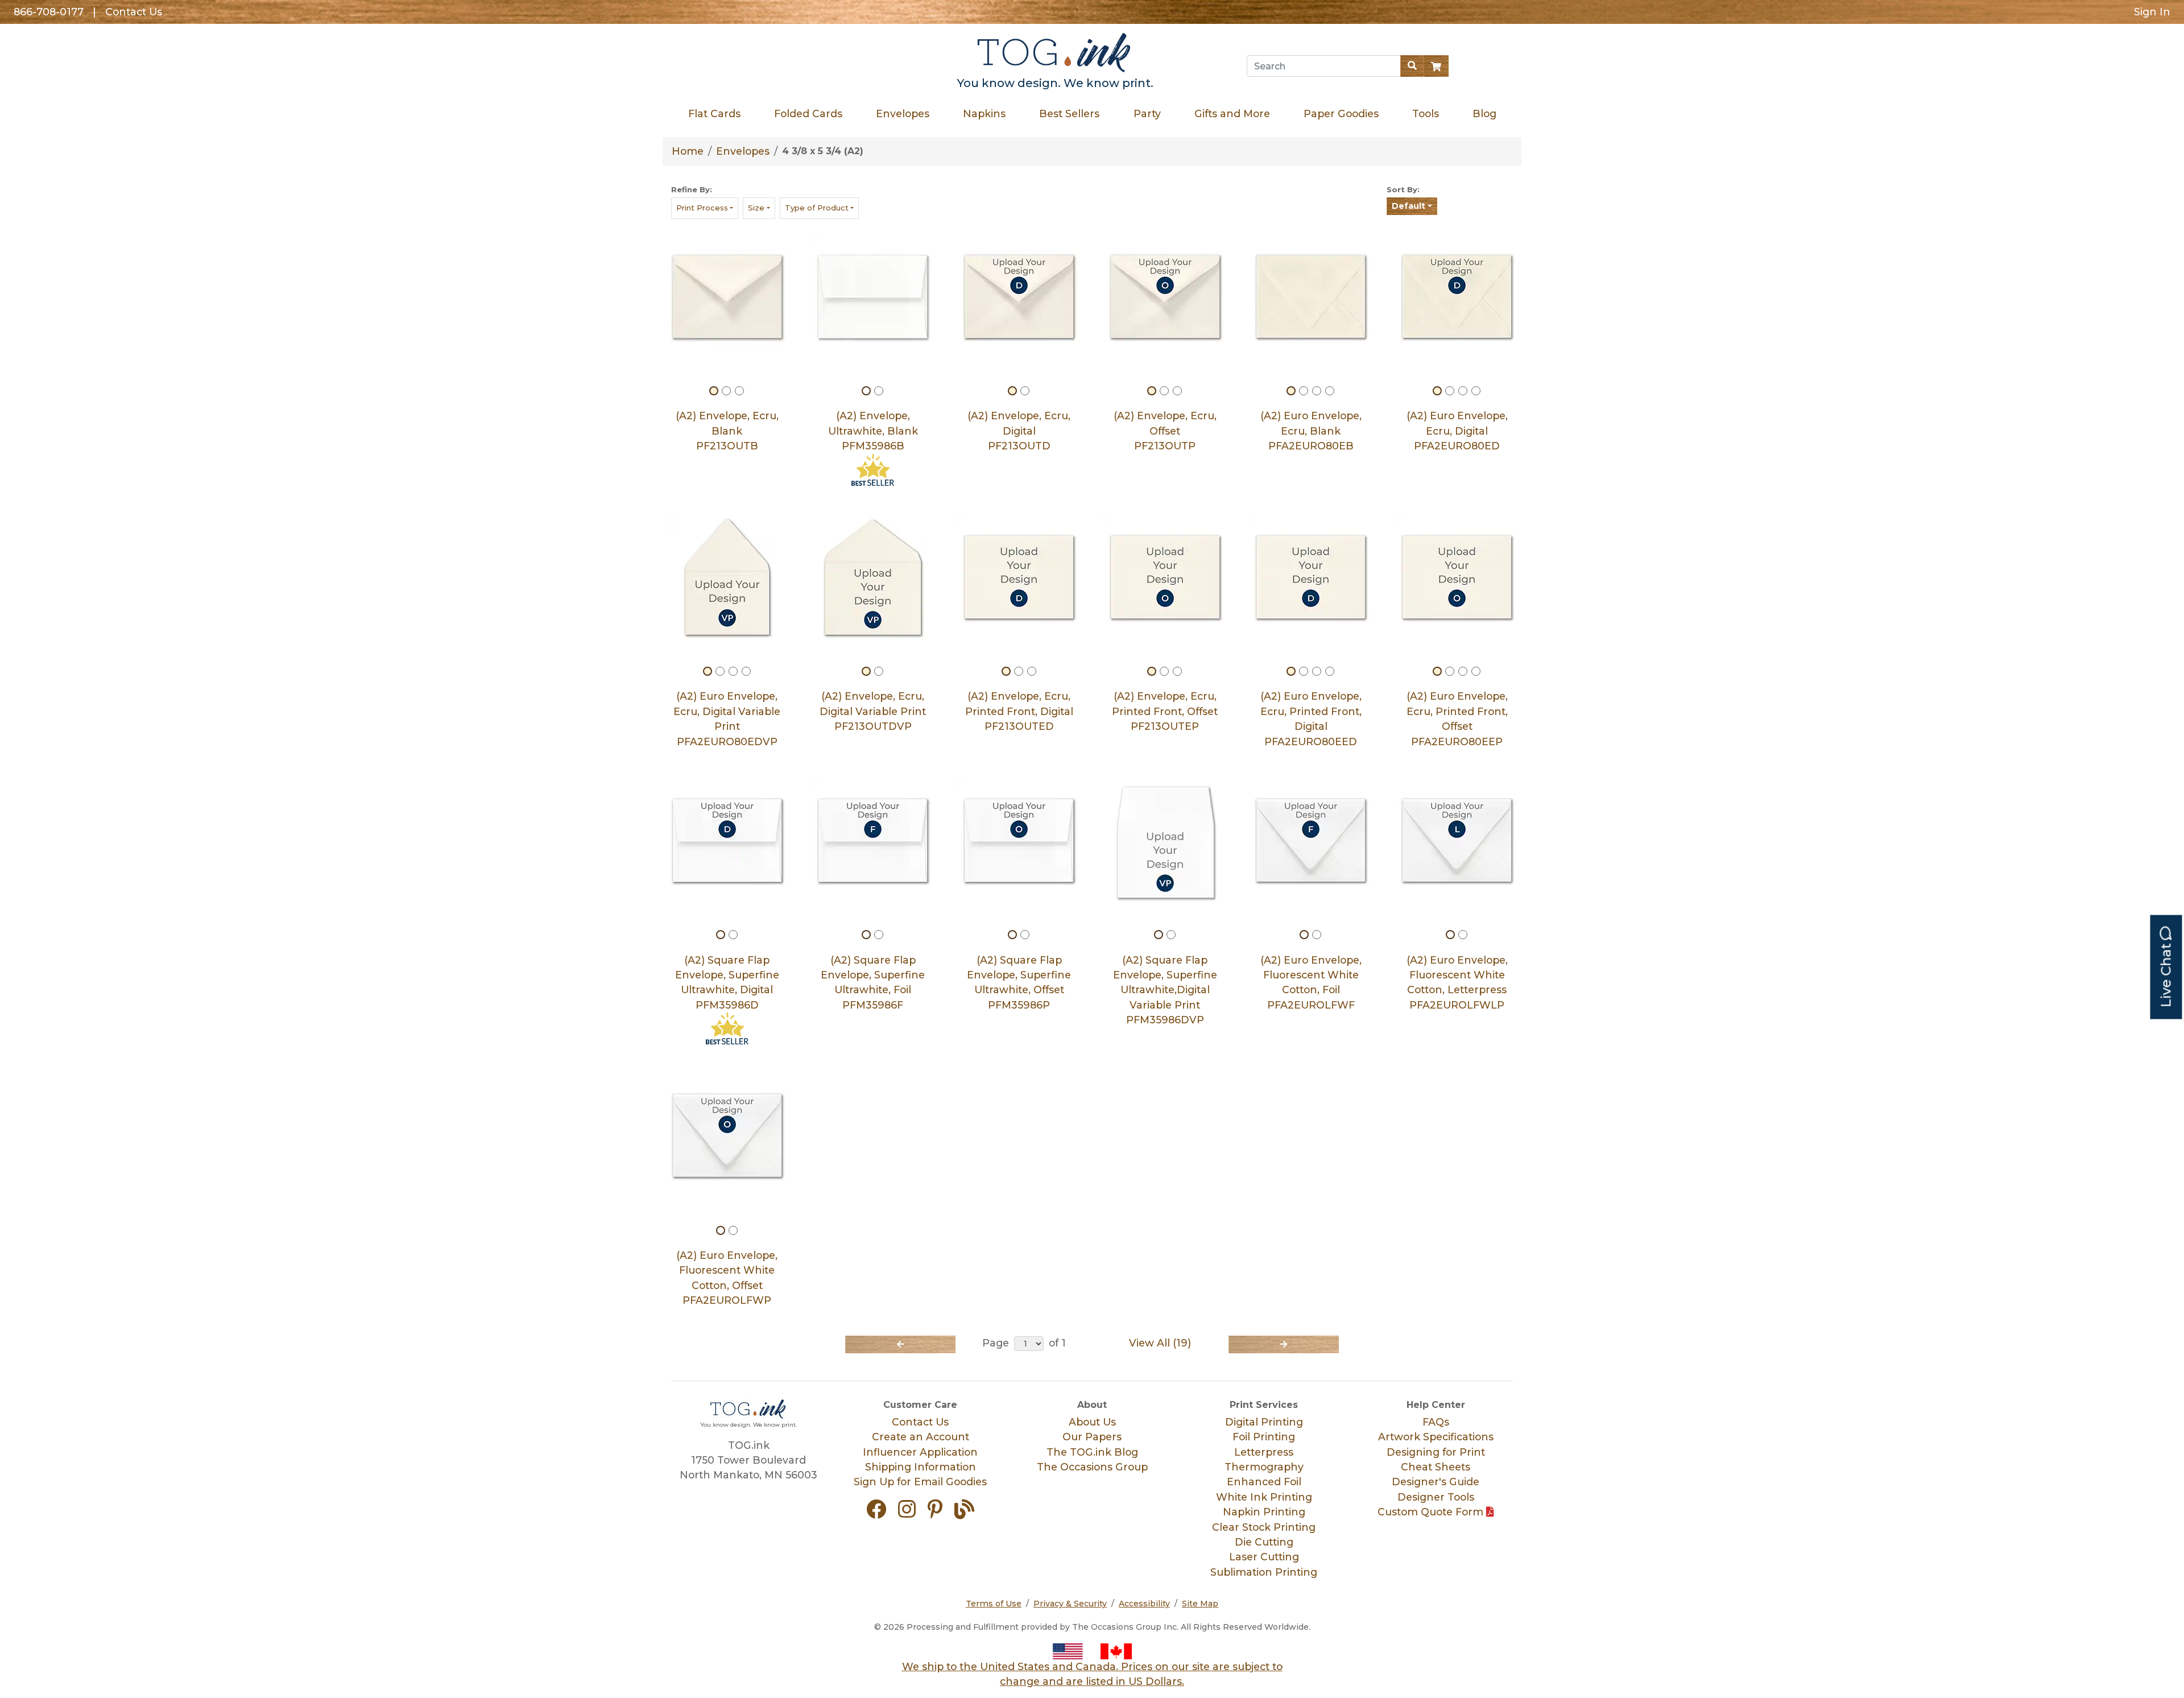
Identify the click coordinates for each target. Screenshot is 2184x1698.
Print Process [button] (702, 208)
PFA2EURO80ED (1457, 446)
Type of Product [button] (817, 208)
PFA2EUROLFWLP (1457, 1005)
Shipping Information (921, 1467)
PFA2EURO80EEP (1457, 741)
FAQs (1436, 1422)
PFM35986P (1019, 1005)
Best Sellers (1069, 113)
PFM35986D (727, 1005)
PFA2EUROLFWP (727, 1300)
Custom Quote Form (1432, 1512)
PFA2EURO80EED (1311, 741)
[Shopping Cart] (1436, 66)
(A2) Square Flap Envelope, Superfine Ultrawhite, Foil (873, 975)
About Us (1092, 1422)
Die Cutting (1264, 1542)
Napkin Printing (1264, 1512)
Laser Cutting (1264, 1557)
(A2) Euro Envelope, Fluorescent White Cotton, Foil (1311, 975)
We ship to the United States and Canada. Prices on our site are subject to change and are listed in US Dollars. (1092, 1674)
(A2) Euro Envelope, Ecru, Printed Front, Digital (1311, 711)
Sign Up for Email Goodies (920, 1482)
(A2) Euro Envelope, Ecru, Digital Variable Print (727, 711)
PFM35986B (873, 446)
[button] (881, 1513)
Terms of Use (994, 1604)
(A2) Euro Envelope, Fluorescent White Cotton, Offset (727, 1270)
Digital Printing (1264, 1422)
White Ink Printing (1264, 1497)
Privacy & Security (1070, 1604)
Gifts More (1232, 113)
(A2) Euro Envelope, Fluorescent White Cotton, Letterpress (1457, 975)
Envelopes (903, 113)
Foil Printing (1264, 1437)
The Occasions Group (1092, 1467)
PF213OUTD (1019, 446)
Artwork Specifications (1436, 1437)
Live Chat (2166, 974)
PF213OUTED (1019, 726)
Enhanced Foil (1264, 1482)
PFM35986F (873, 1005)
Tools (1425, 113)
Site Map (1200, 1604)
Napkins (984, 113)
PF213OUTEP (1165, 726)
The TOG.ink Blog (1092, 1452)
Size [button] (756, 208)
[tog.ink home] (1055, 54)
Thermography (1264, 1467)
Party (1147, 113)
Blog (1484, 113)
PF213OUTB (727, 446)
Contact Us (134, 12)
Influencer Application (920, 1452)
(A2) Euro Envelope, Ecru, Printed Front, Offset (1457, 711)
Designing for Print (1436, 1452)
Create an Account (921, 1437)
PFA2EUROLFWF (1311, 1005)
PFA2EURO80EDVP (727, 741)
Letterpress (1264, 1452)
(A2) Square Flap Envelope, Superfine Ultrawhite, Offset (1019, 975)
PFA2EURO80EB (1311, 446)
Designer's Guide (1436, 1482)
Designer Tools (1436, 1497)
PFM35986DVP (1165, 1020)
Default (1409, 206)
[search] (1412, 66)
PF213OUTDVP (873, 726)
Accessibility (1144, 1604)
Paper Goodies (1341, 113)
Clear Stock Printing (1264, 1527)
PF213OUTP (1165, 446)
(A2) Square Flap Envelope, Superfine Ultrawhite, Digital (727, 975)
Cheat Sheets (1436, 1467)
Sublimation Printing (1264, 1572)
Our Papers (1092, 1437)
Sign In (2152, 12)
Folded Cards (808, 113)
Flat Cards (714, 113)
